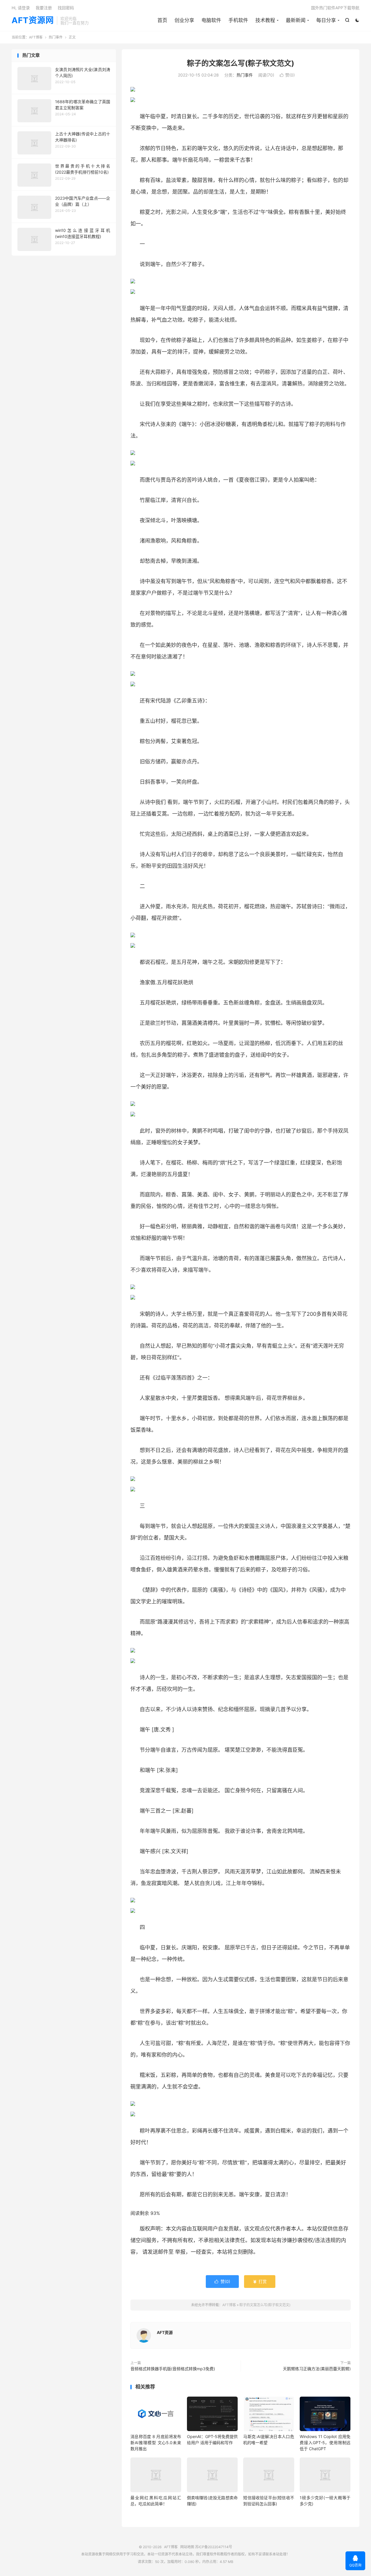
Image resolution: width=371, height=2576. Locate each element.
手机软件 (238, 20)
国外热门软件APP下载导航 (335, 8)
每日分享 (326, 20)
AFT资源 (165, 2332)
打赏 (260, 2281)
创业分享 (184, 20)
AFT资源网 (33, 21)
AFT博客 (36, 37)
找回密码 (66, 8)
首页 (162, 20)
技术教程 (265, 20)
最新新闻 (296, 20)
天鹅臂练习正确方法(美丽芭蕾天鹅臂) (317, 2369)
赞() (287, 75)
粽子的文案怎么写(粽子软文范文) (241, 63)
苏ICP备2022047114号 (214, 2547)
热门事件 (56, 37)
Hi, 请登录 (21, 8)
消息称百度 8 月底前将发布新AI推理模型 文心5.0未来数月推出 (156, 2443)
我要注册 (44, 8)
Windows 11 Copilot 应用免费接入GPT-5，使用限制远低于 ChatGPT (325, 2443)
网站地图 (187, 2547)
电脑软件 (211, 20)
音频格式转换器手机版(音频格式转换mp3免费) (173, 2369)
